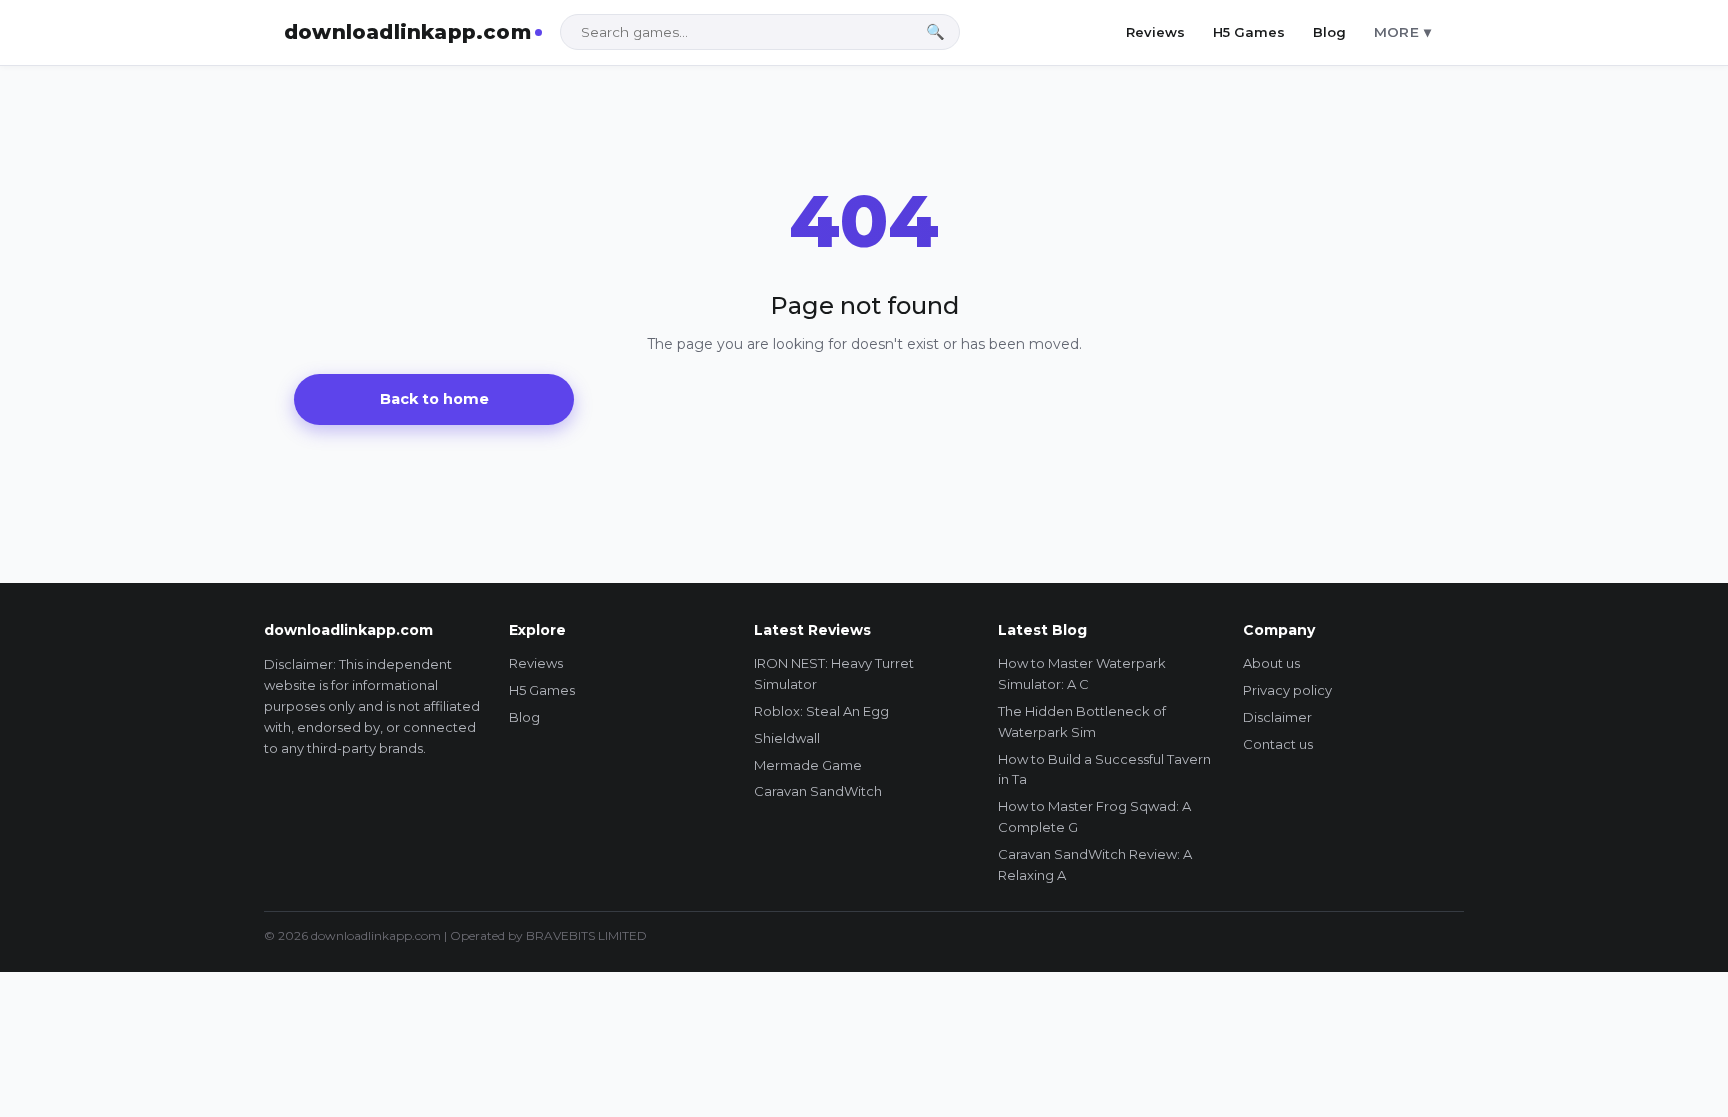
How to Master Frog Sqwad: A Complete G (1094, 816)
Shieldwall (787, 738)
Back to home (434, 399)
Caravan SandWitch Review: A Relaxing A (1095, 864)
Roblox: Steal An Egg (821, 711)
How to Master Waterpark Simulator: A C (1082, 673)
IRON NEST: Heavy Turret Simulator (834, 673)
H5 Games (1249, 32)
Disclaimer (1277, 717)
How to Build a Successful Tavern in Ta (1104, 769)
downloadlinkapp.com (407, 32)
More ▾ (1402, 32)
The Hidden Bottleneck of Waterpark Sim (1082, 721)
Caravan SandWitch (818, 791)
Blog (1329, 32)
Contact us (1278, 744)
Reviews (1155, 32)
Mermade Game (808, 765)
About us (1271, 663)
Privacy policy (1287, 690)
